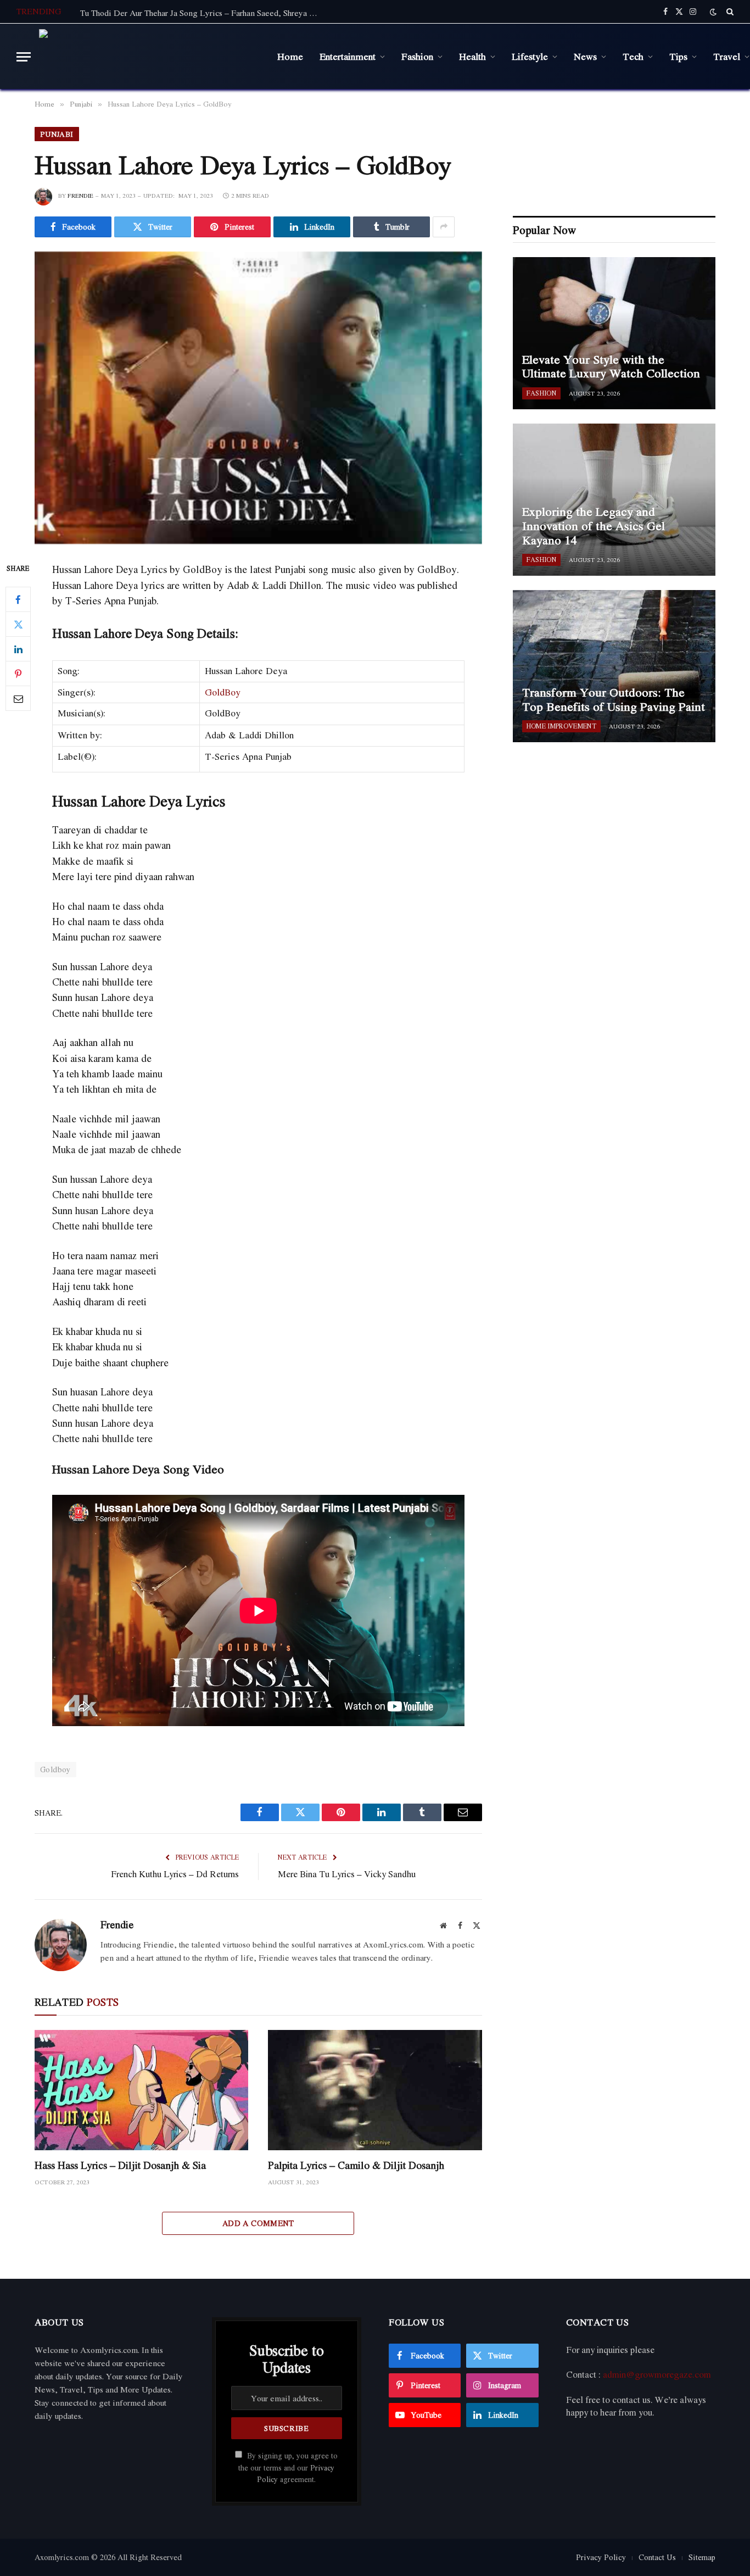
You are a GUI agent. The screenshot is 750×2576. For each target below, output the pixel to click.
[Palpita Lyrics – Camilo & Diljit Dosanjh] (375, 2090)
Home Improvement (561, 726)
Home (290, 56)
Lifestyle (530, 56)
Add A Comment (258, 2223)
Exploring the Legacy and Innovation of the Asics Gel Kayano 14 (594, 526)
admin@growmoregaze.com (657, 2374)
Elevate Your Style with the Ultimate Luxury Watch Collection (611, 367)
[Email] (18, 699)
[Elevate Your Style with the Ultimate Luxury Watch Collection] (614, 333)
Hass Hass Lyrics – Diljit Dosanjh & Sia (120, 2165)
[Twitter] (18, 625)
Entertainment (348, 56)
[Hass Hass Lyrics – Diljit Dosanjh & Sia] (141, 2090)
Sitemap (702, 2557)
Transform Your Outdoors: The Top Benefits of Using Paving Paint (614, 700)
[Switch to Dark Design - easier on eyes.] (713, 12)
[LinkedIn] (18, 649)
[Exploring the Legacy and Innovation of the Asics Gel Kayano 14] (614, 500)
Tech (633, 56)
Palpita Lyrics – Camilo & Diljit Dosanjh (356, 2165)
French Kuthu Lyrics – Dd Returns (175, 1874)
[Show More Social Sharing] (444, 227)
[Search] (729, 12)
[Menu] (24, 57)
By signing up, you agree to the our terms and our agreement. (288, 2467)
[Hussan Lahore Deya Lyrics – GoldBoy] (258, 398)
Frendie (80, 196)
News (585, 56)
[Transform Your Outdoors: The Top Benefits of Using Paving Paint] (614, 666)
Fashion (417, 56)
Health (472, 56)
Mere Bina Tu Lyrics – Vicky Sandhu (347, 1874)
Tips (678, 56)
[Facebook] (18, 600)
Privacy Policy (601, 2557)
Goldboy (55, 1769)
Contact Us (657, 2557)
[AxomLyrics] (150, 57)
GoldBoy (223, 692)
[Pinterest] (18, 674)
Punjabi (57, 134)
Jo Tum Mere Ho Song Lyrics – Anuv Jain (154, 13)
